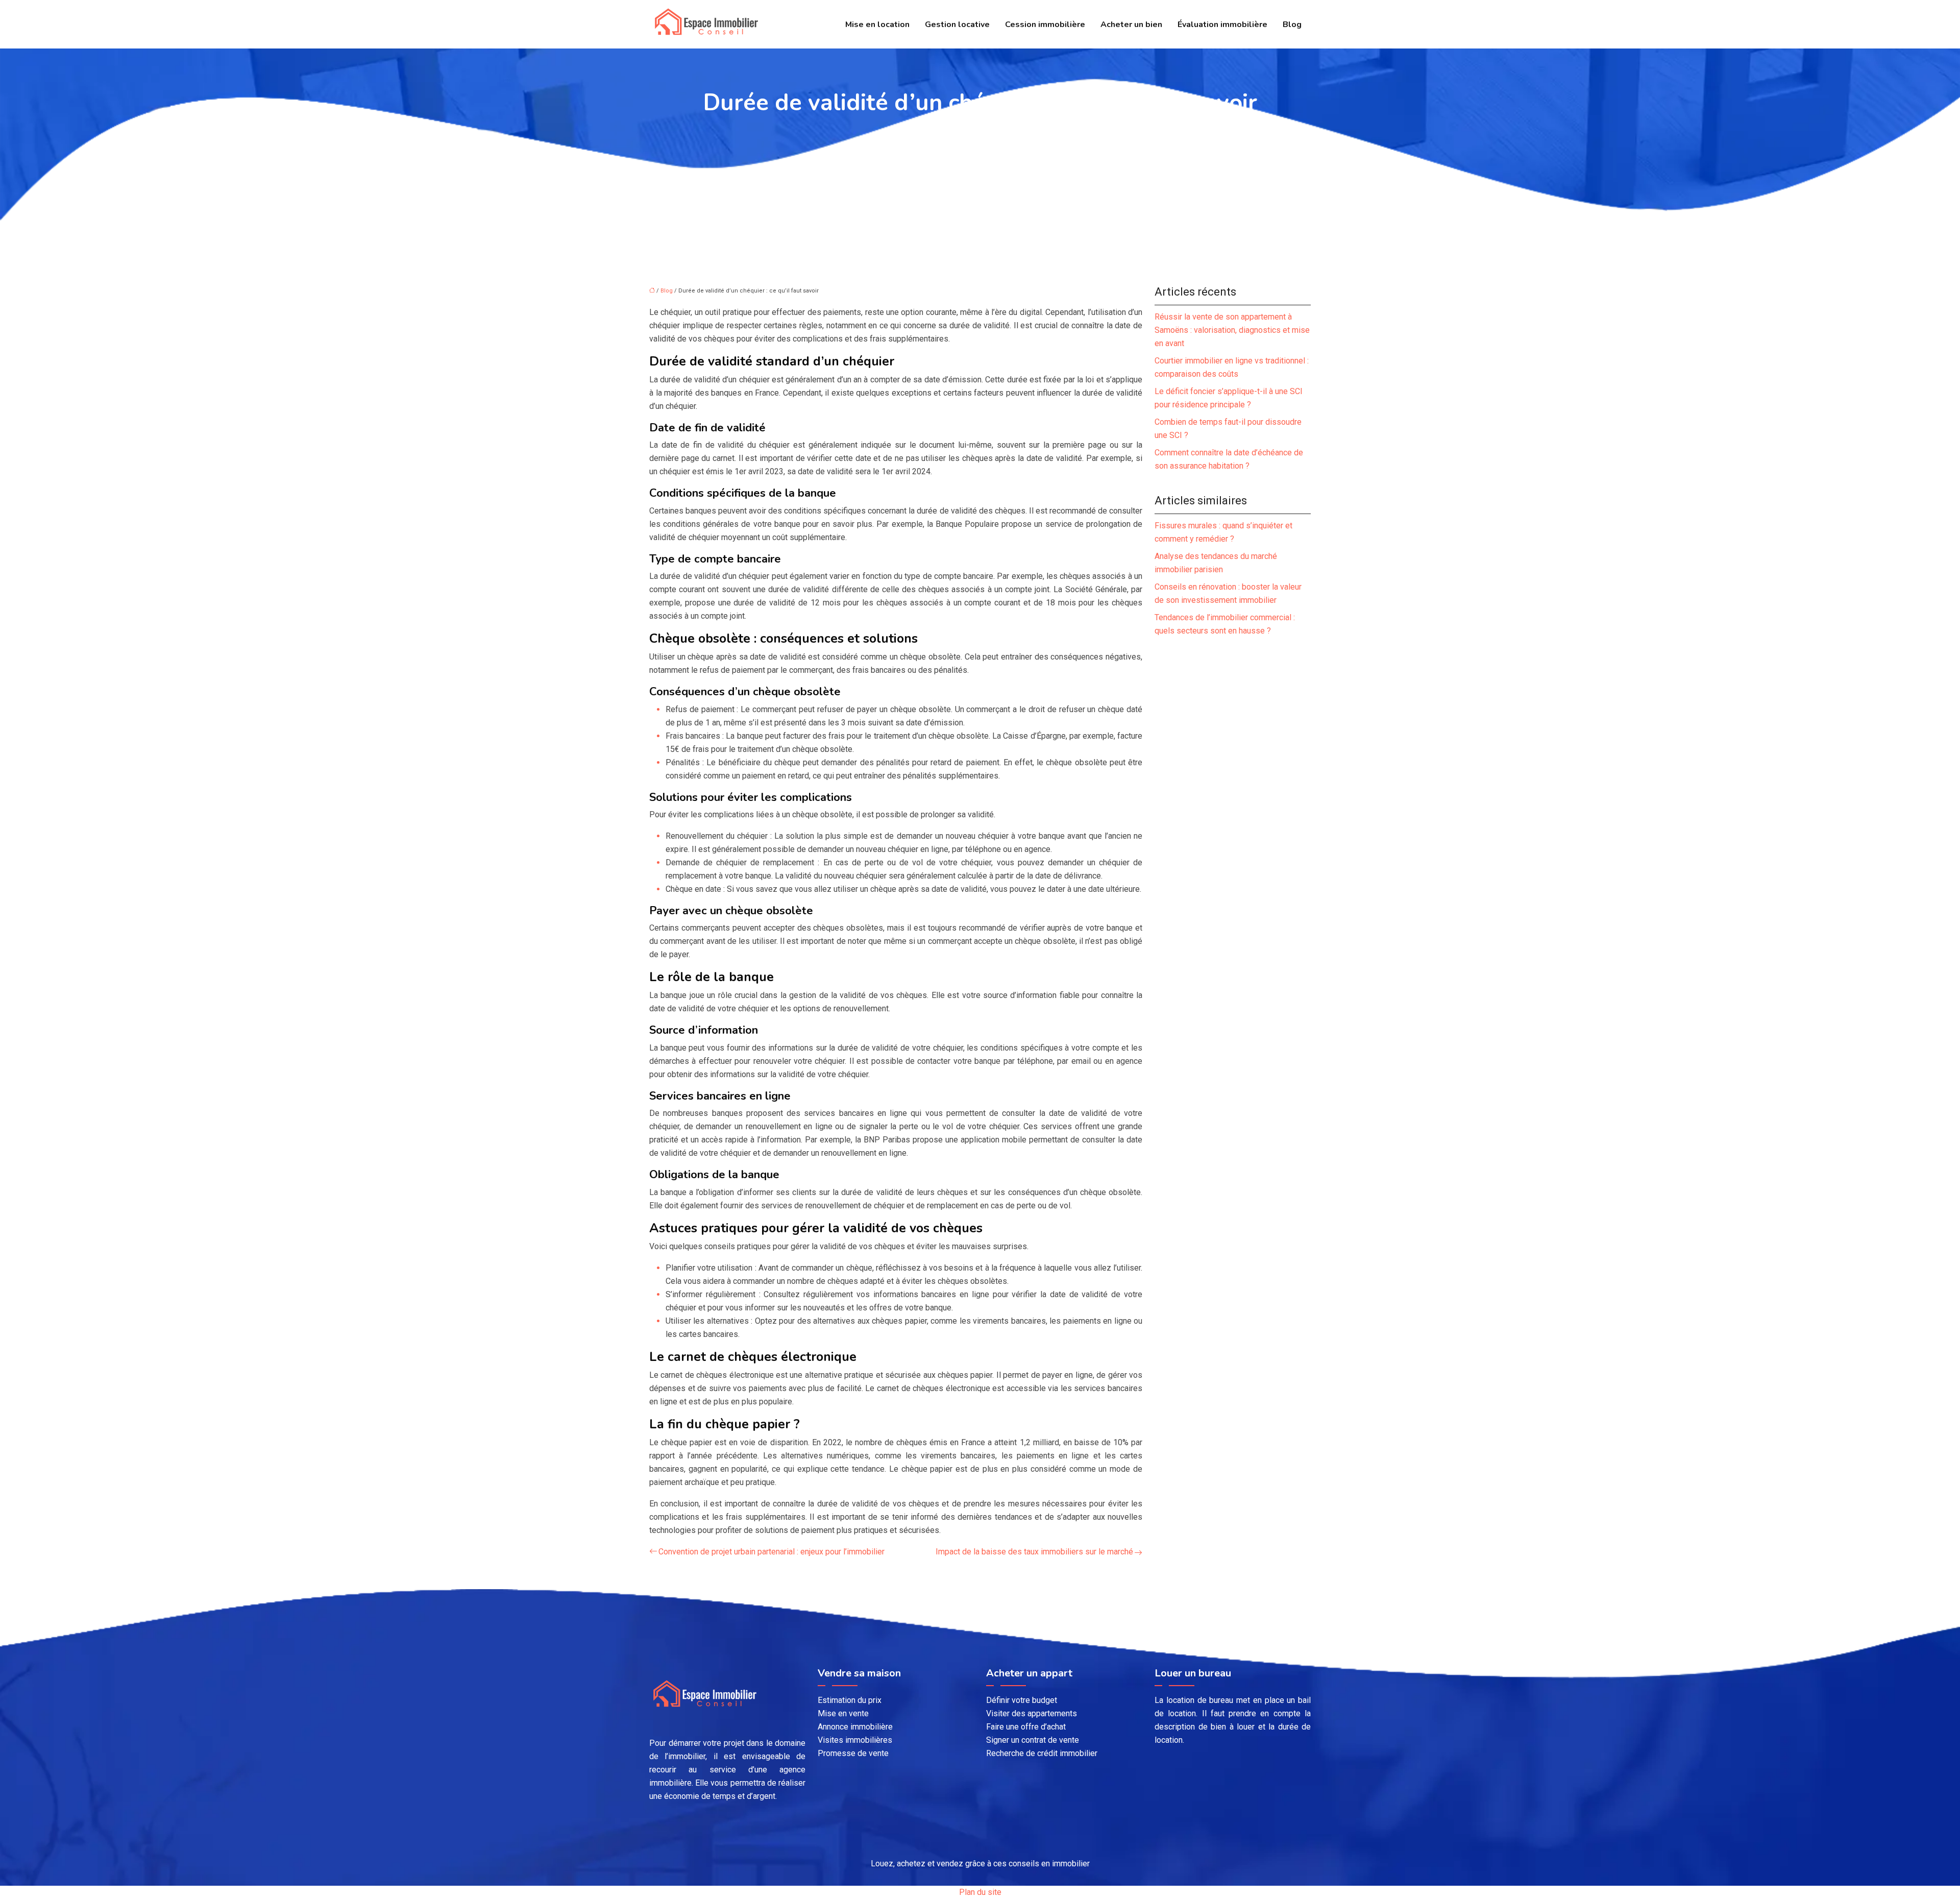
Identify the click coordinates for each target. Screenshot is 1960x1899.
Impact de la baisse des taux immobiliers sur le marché (1034, 1552)
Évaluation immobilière (1222, 25)
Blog (1292, 25)
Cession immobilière (1045, 25)
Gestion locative (957, 25)
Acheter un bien (1131, 25)
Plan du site (980, 1892)
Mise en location (877, 25)
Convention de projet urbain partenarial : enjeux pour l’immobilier (771, 1552)
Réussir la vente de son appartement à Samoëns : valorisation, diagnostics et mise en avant (1232, 330)
